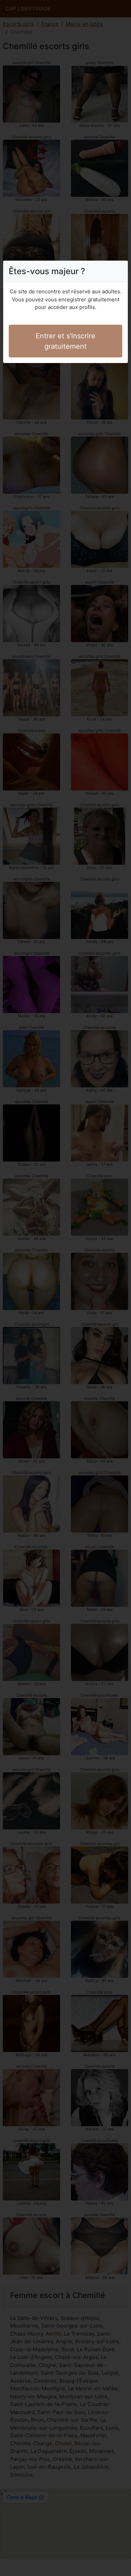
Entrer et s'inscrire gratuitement (65, 341)
